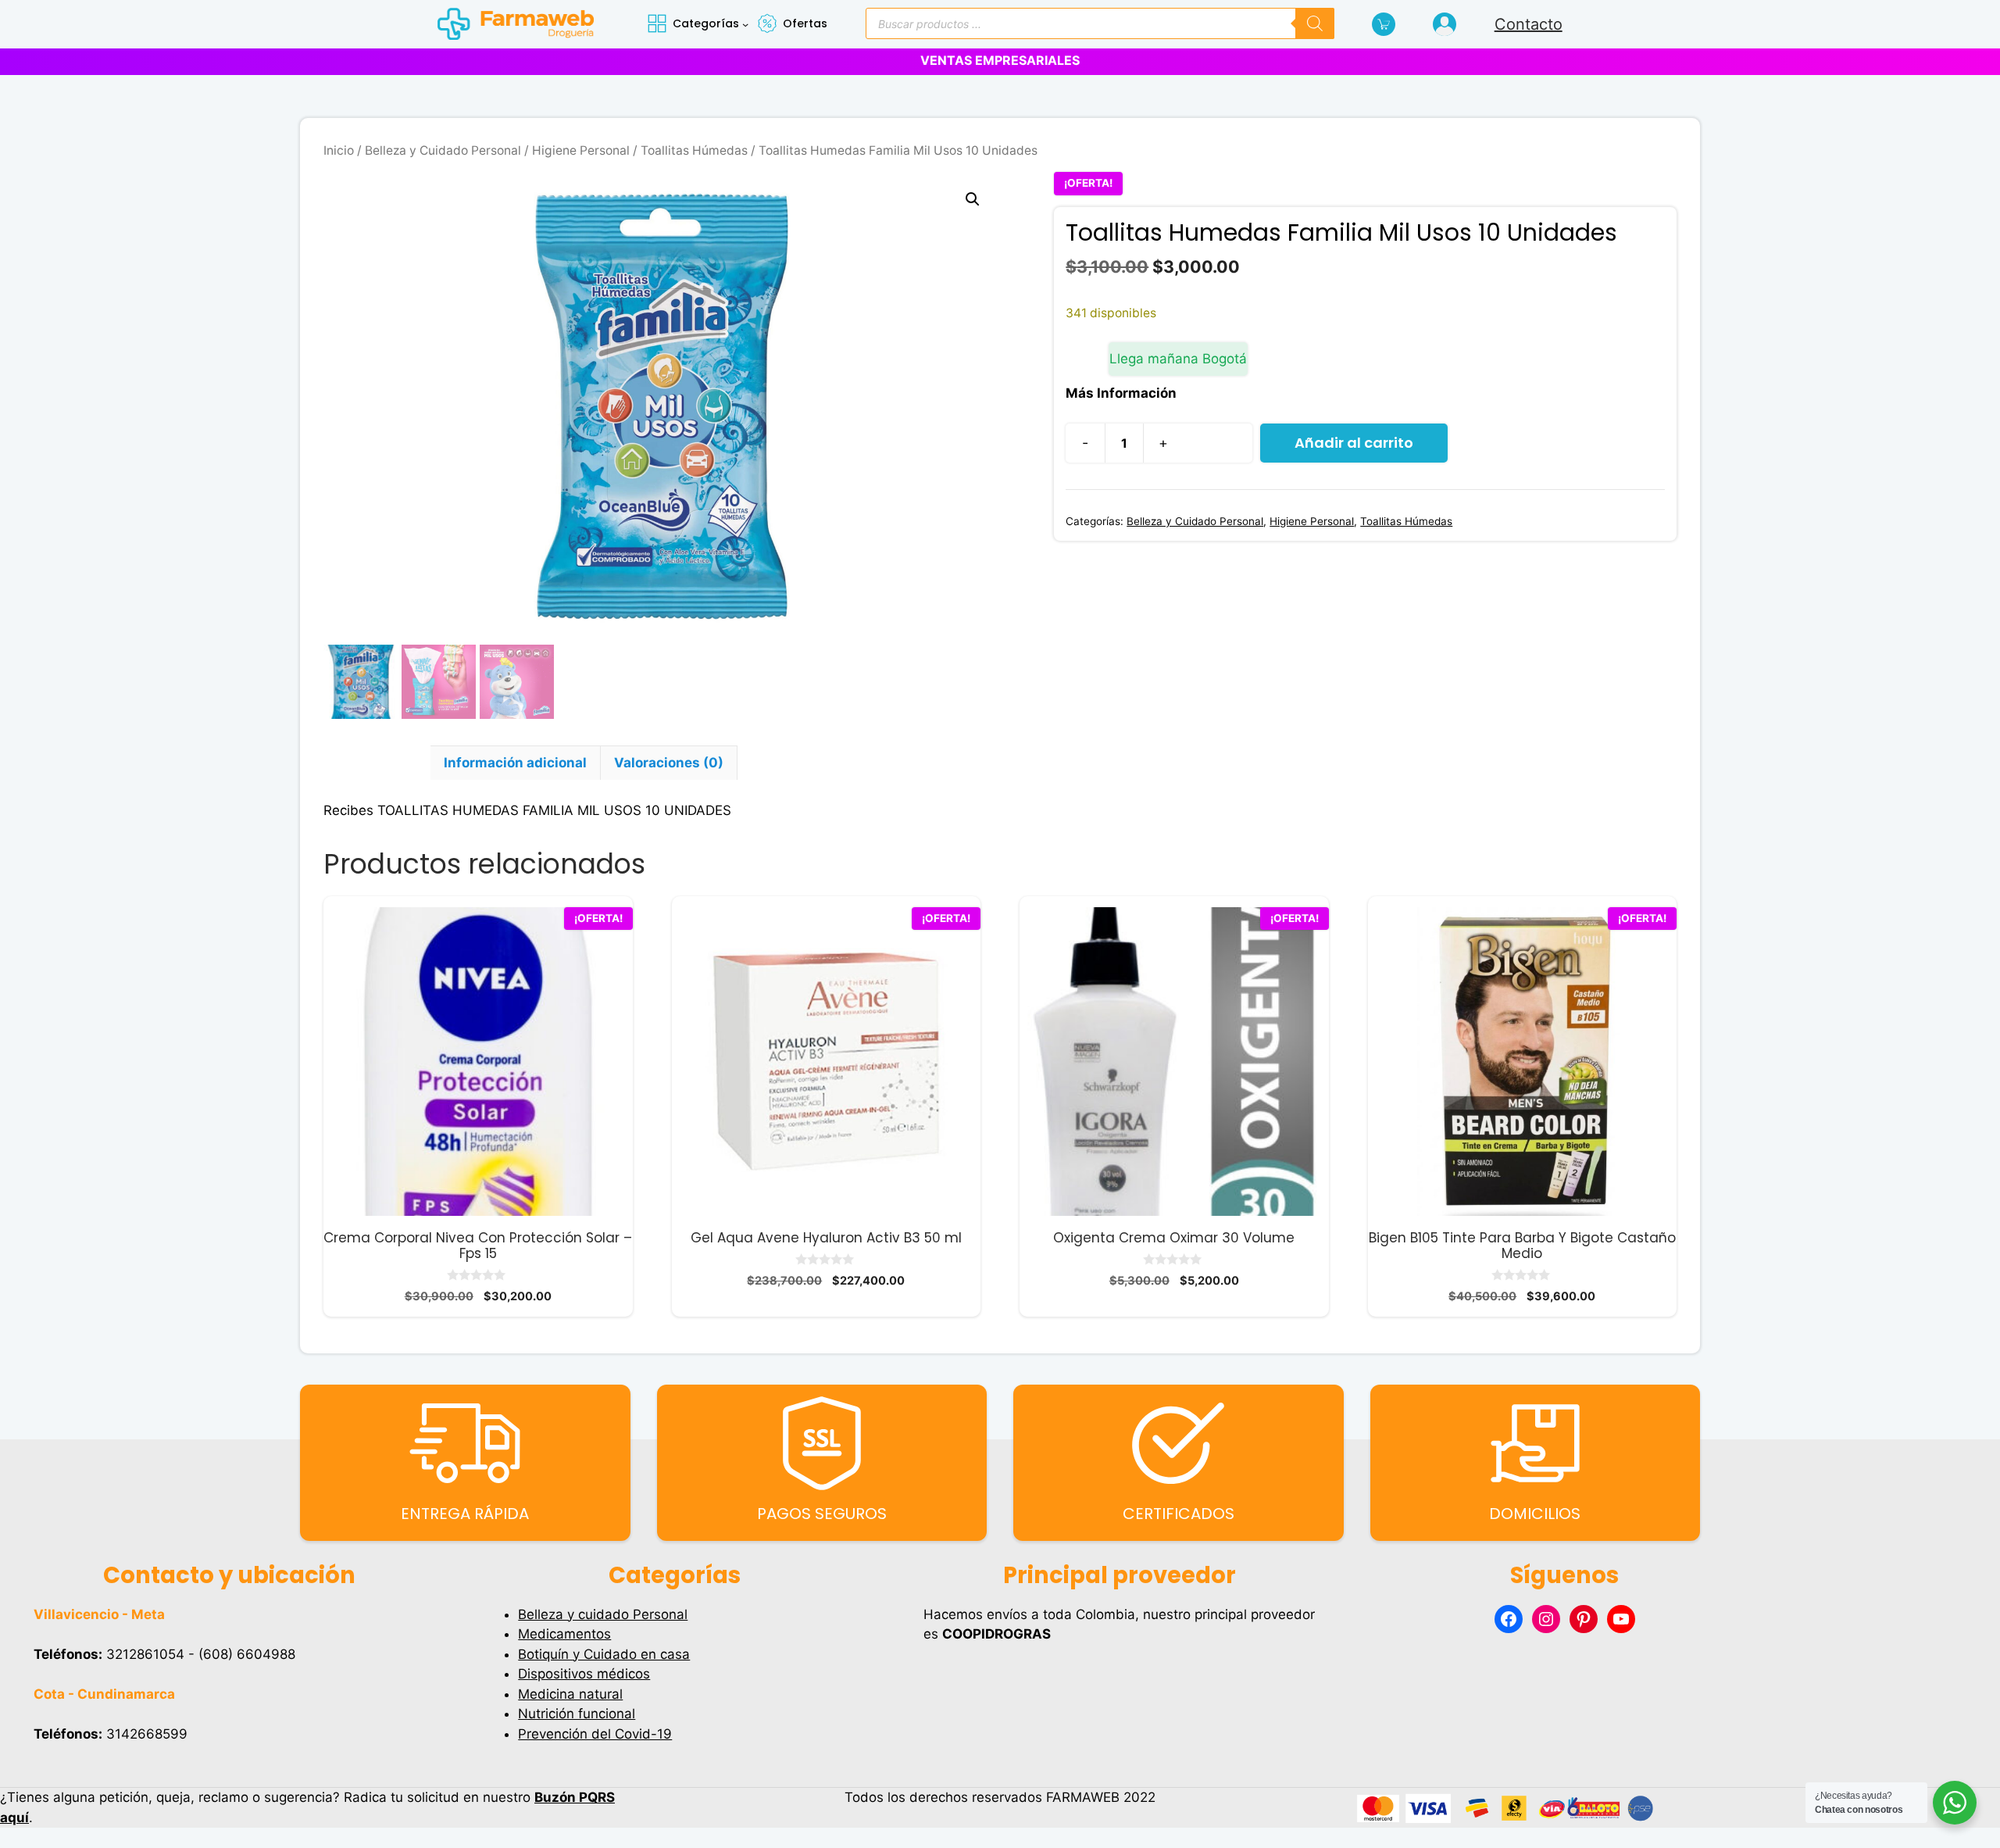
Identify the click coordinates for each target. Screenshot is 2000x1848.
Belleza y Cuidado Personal (443, 150)
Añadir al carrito (1354, 443)
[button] (973, 199)
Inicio (339, 150)
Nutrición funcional (577, 1714)
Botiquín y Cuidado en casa (604, 1654)
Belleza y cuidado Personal (603, 1614)
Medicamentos (564, 1634)
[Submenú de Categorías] (745, 24)
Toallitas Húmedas (694, 150)
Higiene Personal (581, 150)
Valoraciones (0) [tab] (669, 763)
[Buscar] (1315, 23)
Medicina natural (570, 1694)
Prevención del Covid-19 (595, 1734)
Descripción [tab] (377, 763)
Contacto (1529, 24)
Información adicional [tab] (515, 763)
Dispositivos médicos (584, 1674)
